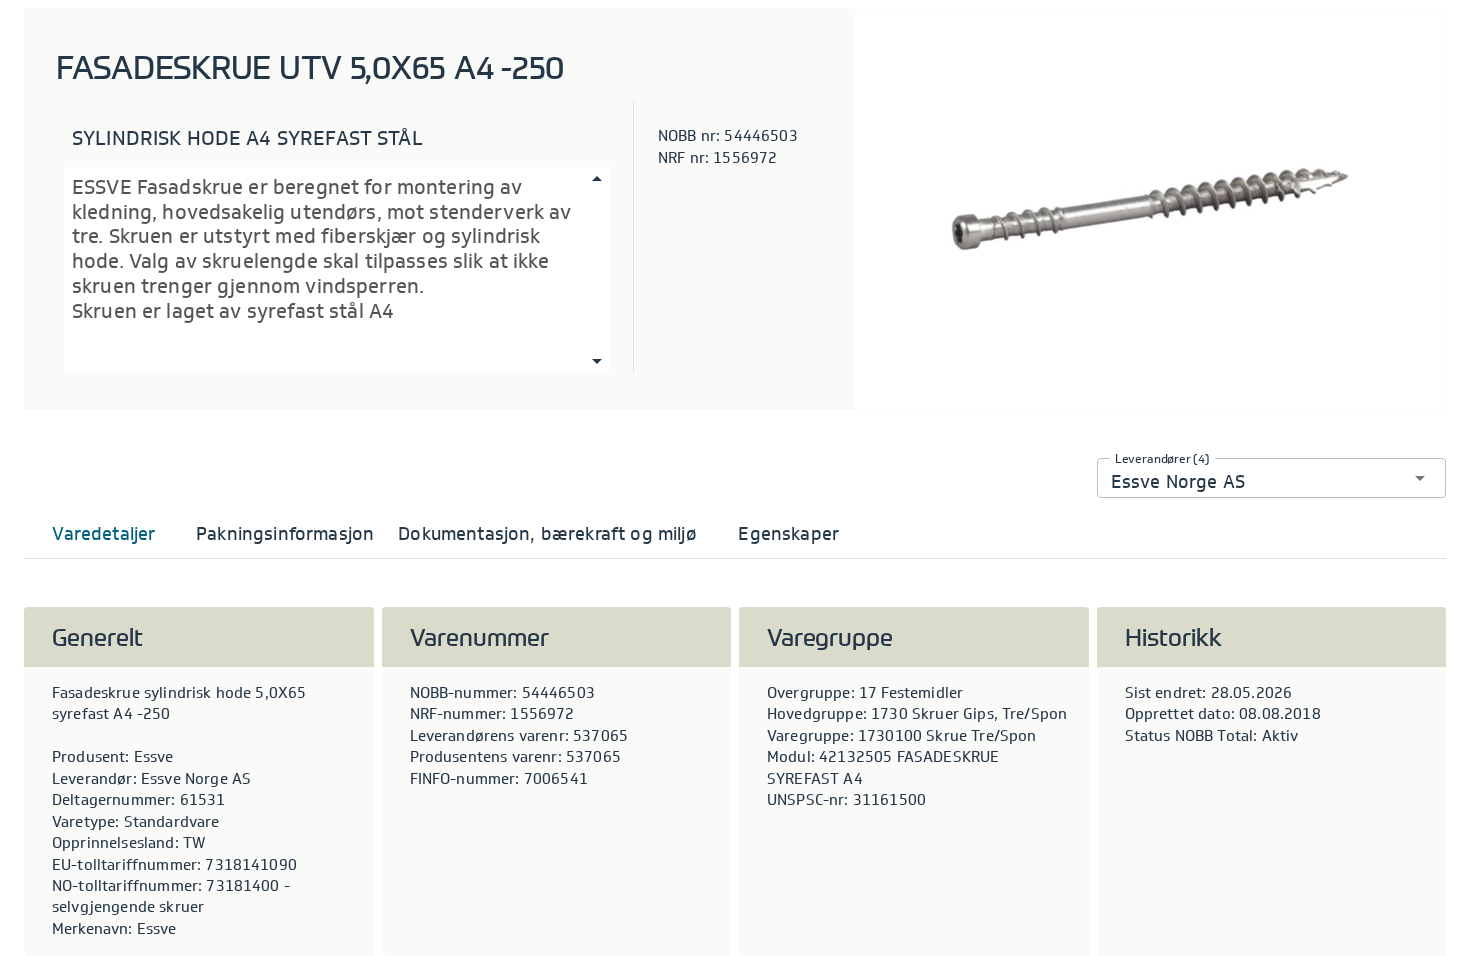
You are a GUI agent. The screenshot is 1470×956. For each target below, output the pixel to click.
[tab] (104, 534)
